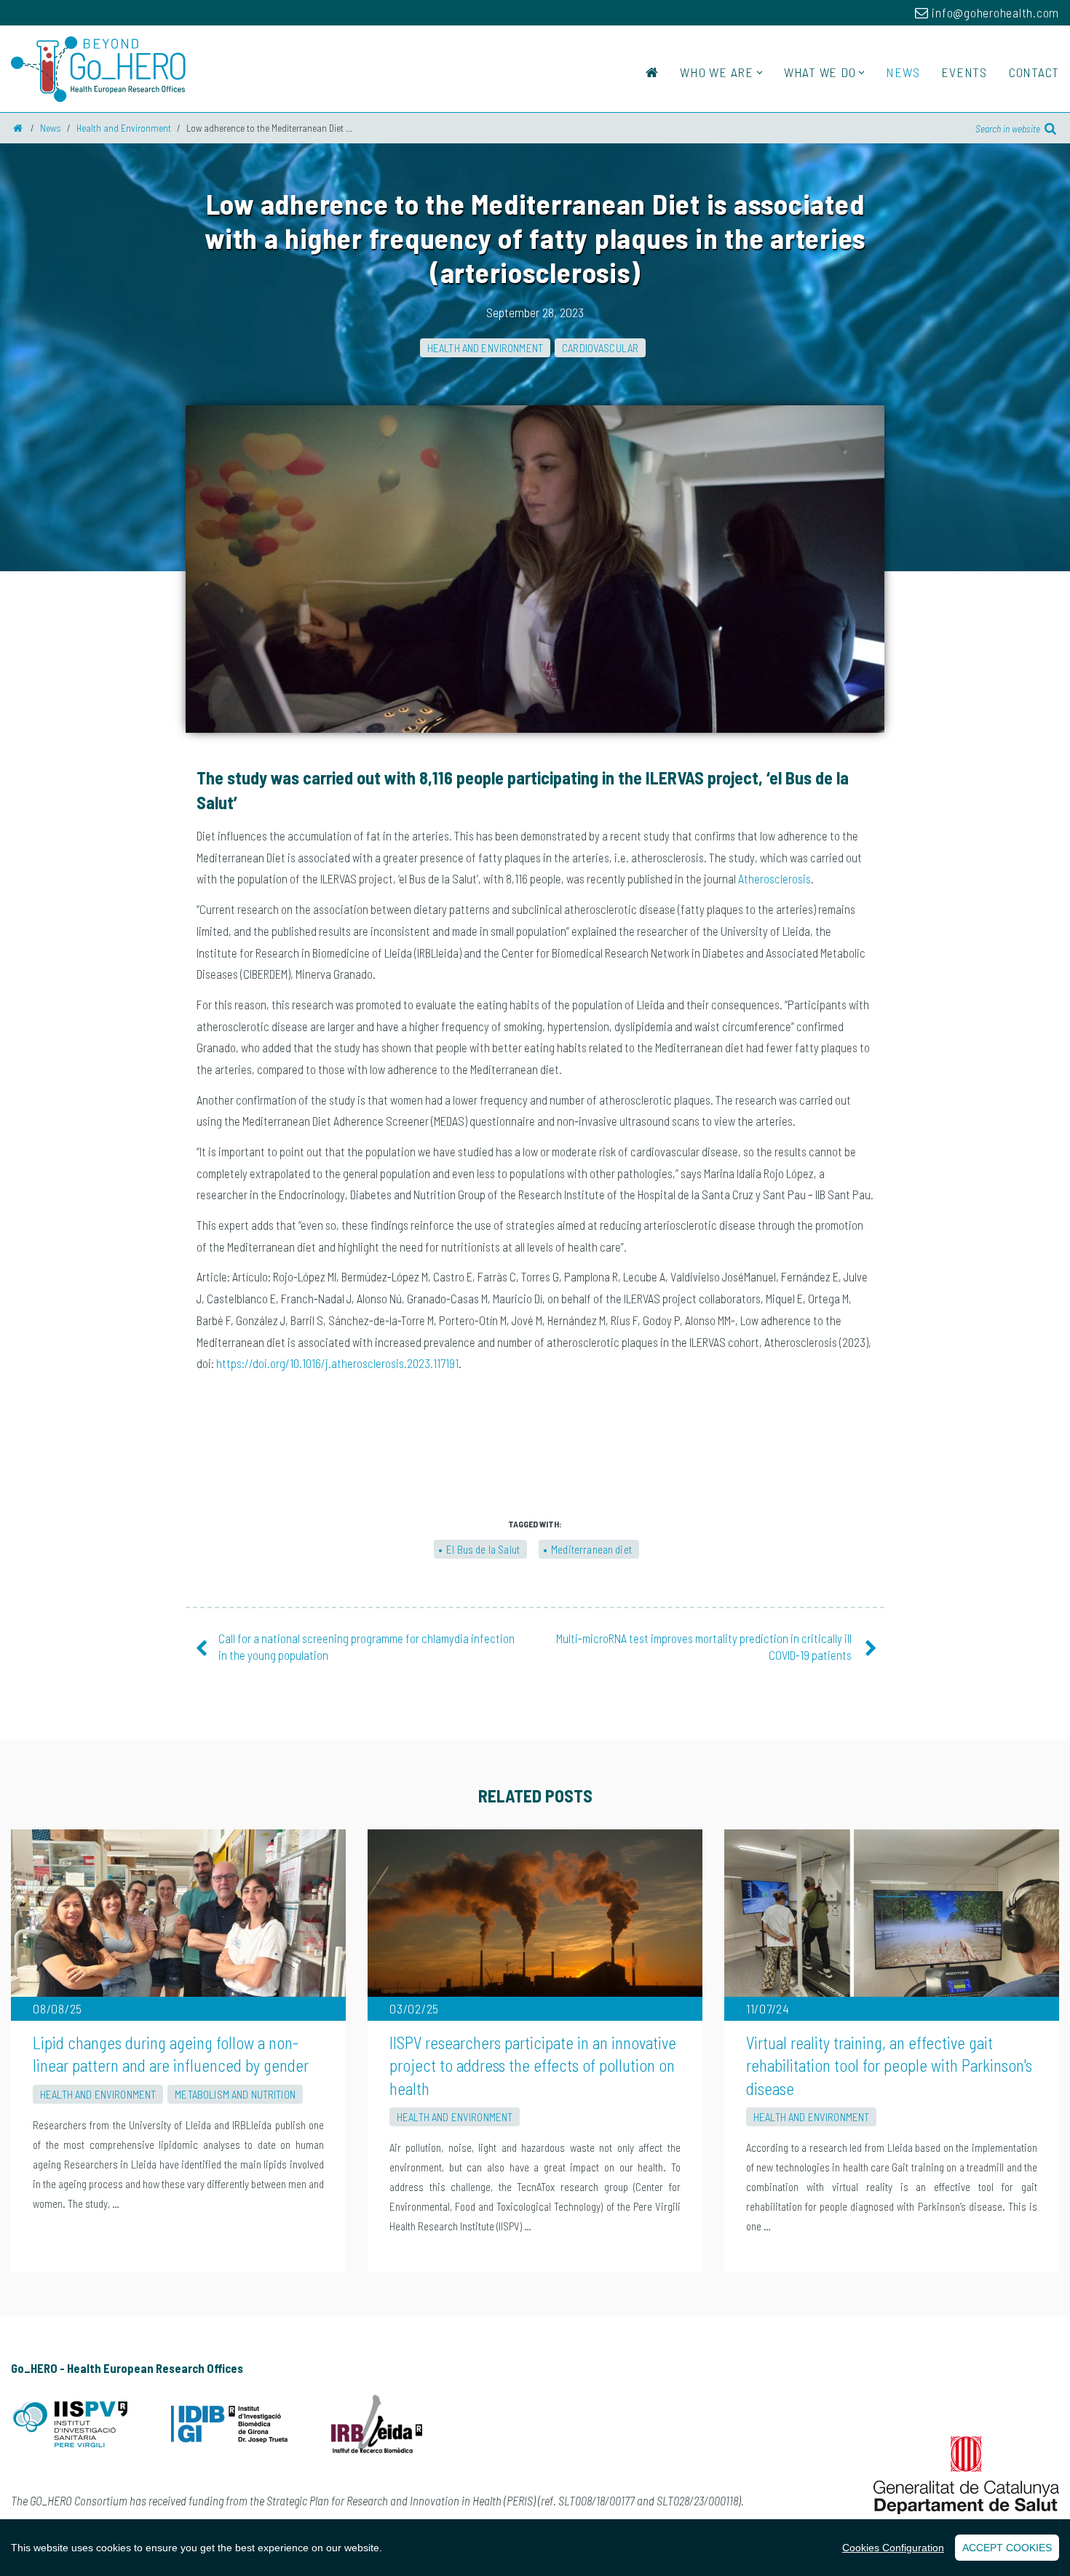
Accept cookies (1007, 2548)
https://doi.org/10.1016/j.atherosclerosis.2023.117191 (337, 1363)
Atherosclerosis (774, 878)
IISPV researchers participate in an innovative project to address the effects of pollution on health (533, 2066)
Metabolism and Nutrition (235, 2094)
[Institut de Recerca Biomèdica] (377, 2427)
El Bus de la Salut (483, 1549)
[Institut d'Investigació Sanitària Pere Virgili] (69, 2427)
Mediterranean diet (591, 1549)
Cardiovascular (600, 348)
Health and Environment (485, 348)
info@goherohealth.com (994, 12)
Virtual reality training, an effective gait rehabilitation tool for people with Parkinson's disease (889, 2066)
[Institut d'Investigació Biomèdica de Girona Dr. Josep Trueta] (229, 2428)
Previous (186, 573)
